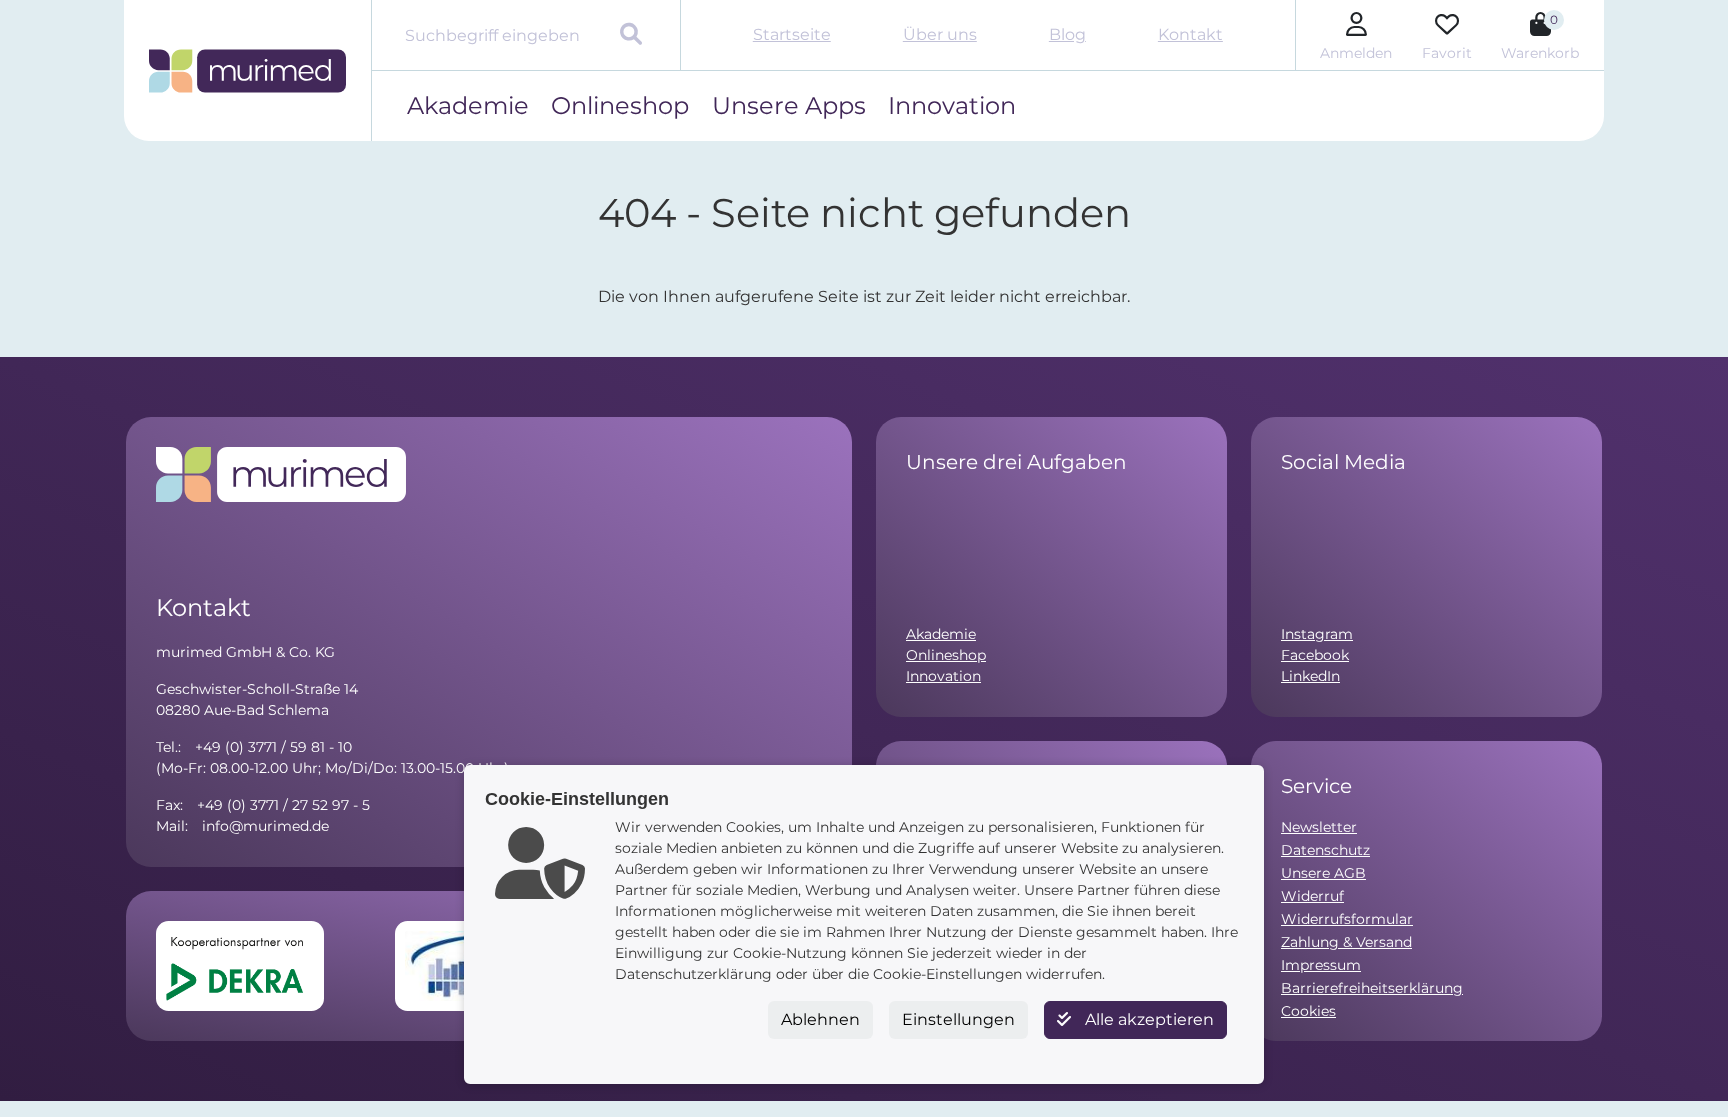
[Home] (247, 71)
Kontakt (1190, 34)
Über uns (940, 34)
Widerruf (1312, 896)
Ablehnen (820, 1019)
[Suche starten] (633, 36)
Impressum (1321, 965)
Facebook (1315, 655)
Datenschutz (1325, 850)
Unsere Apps (789, 105)
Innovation (952, 105)
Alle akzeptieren (1147, 1019)
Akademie (468, 105)
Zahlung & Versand (1346, 942)
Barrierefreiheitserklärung (1372, 988)
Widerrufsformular (1347, 919)
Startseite (792, 34)
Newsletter (1319, 827)
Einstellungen (958, 1019)
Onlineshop (620, 105)
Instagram (1317, 634)
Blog (1067, 34)
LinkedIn (1310, 676)
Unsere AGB (1323, 873)
